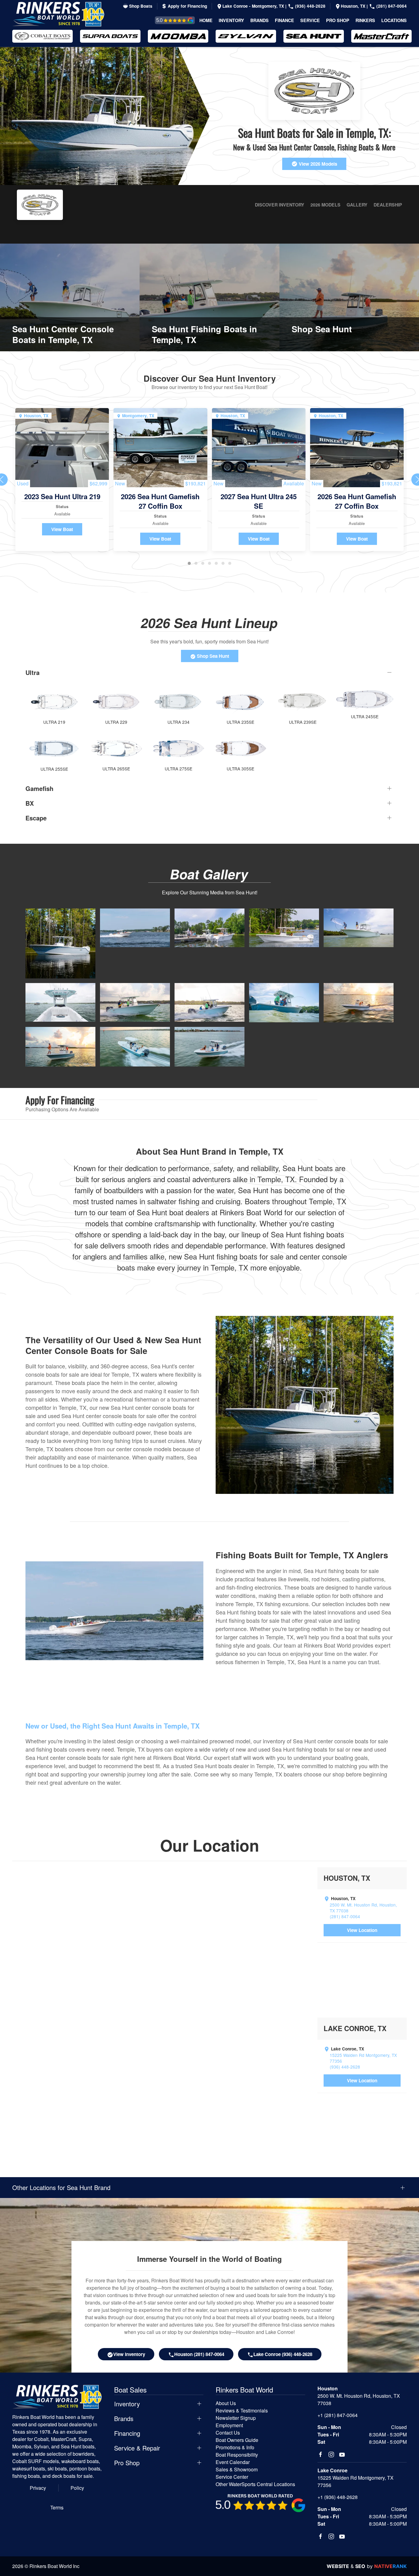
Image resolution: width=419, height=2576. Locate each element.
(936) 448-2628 (310, 6)
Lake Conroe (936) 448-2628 (283, 2354)
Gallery (357, 205)
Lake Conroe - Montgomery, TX (254, 6)
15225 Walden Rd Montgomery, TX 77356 (363, 2058)
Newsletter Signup (236, 2418)
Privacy (38, 2488)
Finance (284, 20)
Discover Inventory (280, 205)
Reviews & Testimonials (168, 20)
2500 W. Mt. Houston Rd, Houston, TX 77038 (363, 1908)
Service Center (232, 2477)
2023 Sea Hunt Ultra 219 (62, 496)
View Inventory (129, 2354)
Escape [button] (36, 818)
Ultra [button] (33, 673)
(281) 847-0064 (391, 6)
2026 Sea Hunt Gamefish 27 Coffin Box (160, 501)
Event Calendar (233, 2462)
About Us (226, 2403)
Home (206, 20)
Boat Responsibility (237, 2455)
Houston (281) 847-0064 (199, 2354)
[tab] (189, 563)
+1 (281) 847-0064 (338, 2415)
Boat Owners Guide (237, 2440)
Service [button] (310, 20)
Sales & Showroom (237, 2469)
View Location (362, 1930)
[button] (60, 943)
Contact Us (228, 2433)
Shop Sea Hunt (212, 656)
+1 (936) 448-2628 (338, 2497)
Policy (77, 2488)
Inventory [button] (231, 20)
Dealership (388, 205)
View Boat (62, 529)
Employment (229, 2425)
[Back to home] (58, 14)
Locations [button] (394, 20)
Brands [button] (259, 20)
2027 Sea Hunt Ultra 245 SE (259, 501)
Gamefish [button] (39, 789)
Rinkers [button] (365, 20)
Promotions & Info (235, 2447)
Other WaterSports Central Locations (255, 2484)
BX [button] (30, 803)
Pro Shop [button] (338, 20)
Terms (57, 2507)
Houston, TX (354, 6)
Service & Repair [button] (137, 2448)
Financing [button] (127, 2433)
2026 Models (325, 205)
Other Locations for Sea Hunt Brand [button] (61, 2188)
